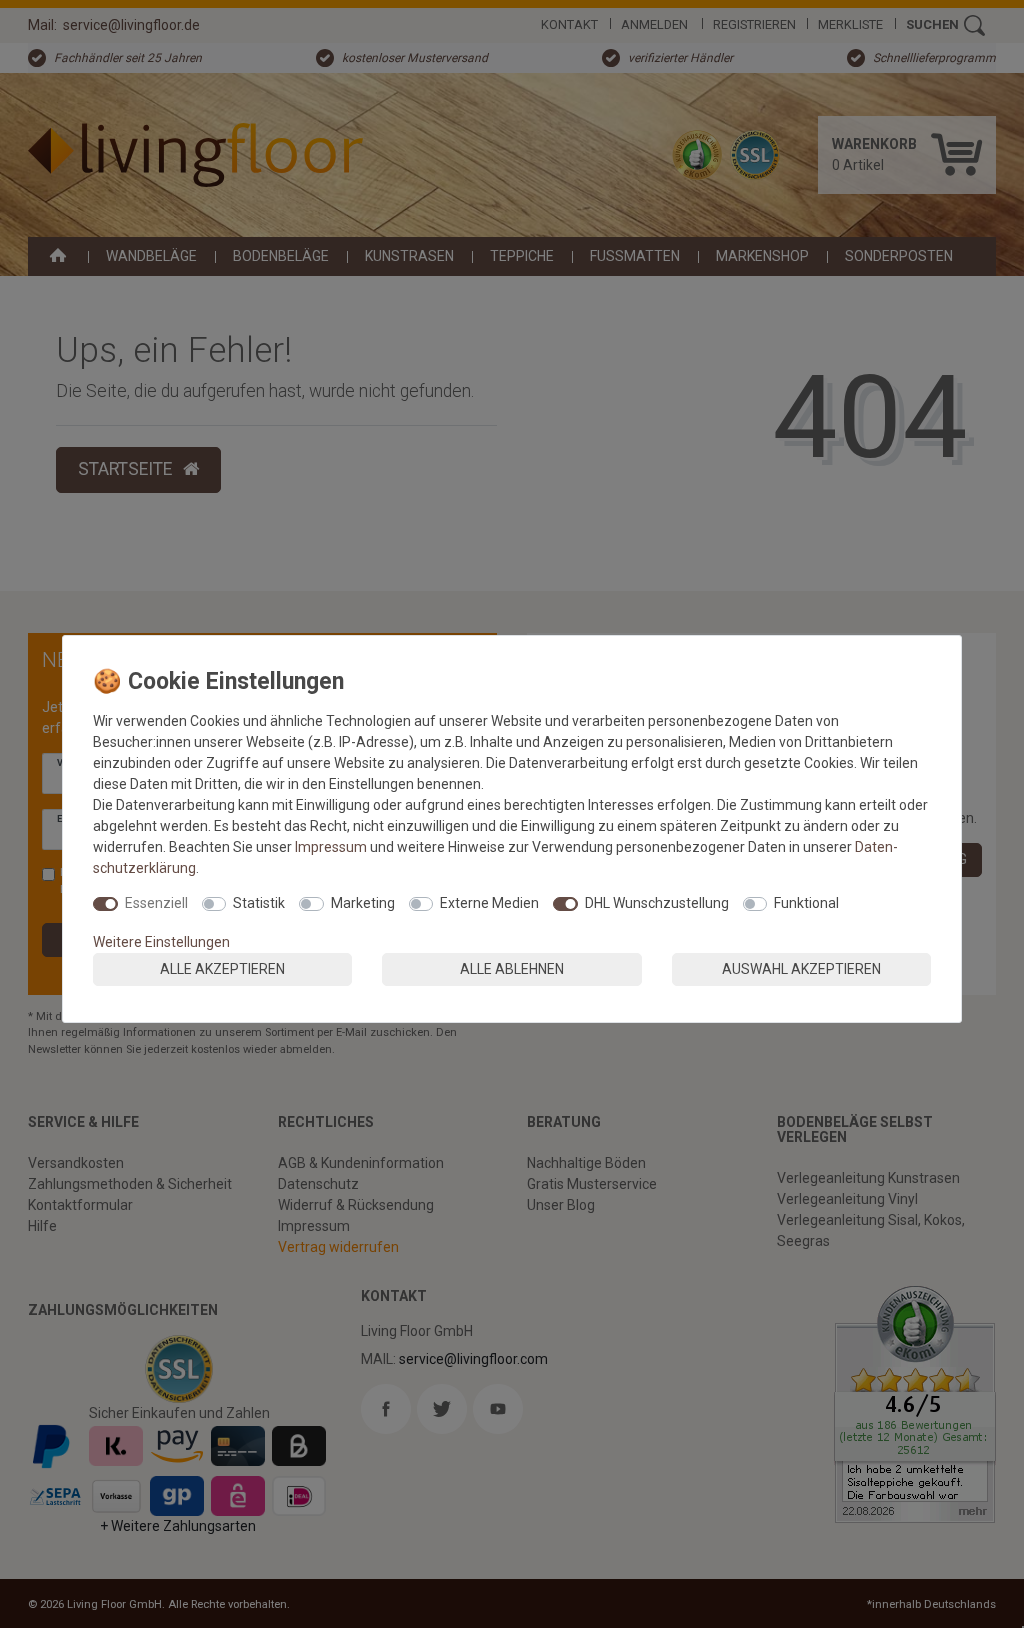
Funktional (806, 903)
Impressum (331, 847)
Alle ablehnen (512, 969)
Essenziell (156, 903)
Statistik (259, 903)
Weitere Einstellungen (161, 942)
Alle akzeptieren (222, 969)
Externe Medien (489, 903)
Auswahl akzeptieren (801, 969)
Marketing (363, 903)
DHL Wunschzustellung (657, 903)
